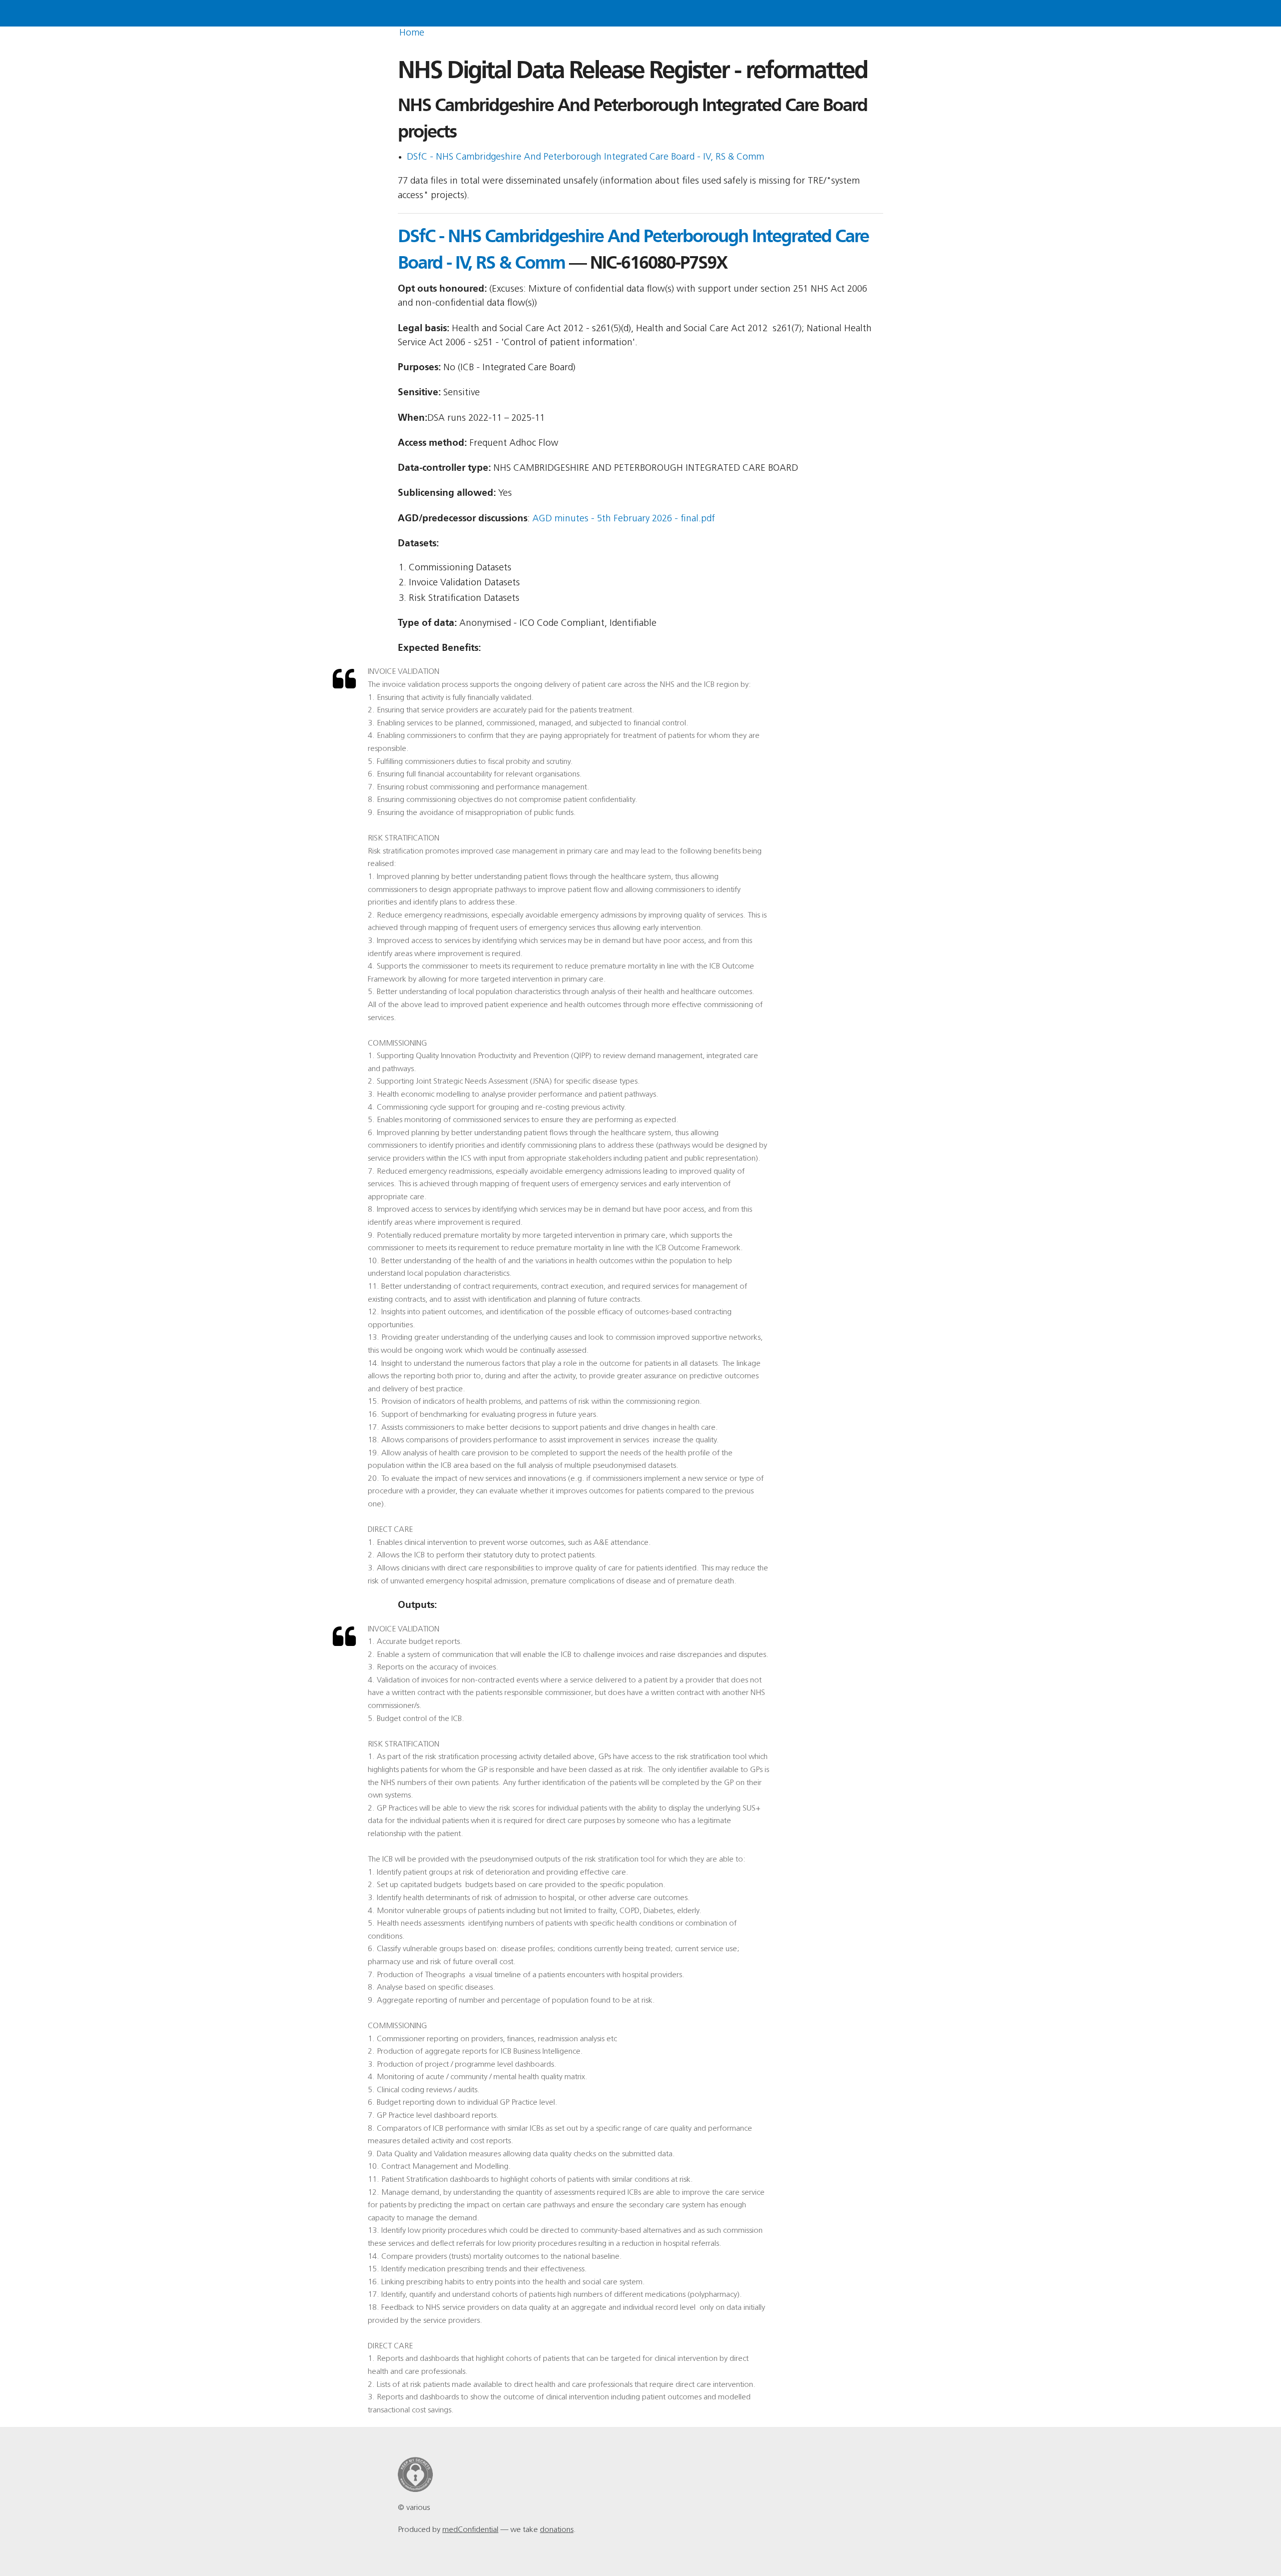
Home (412, 33)
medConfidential (470, 2530)
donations (557, 2530)
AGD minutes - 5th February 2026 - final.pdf (624, 519)
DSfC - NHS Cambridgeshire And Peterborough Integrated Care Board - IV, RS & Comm (585, 157)
